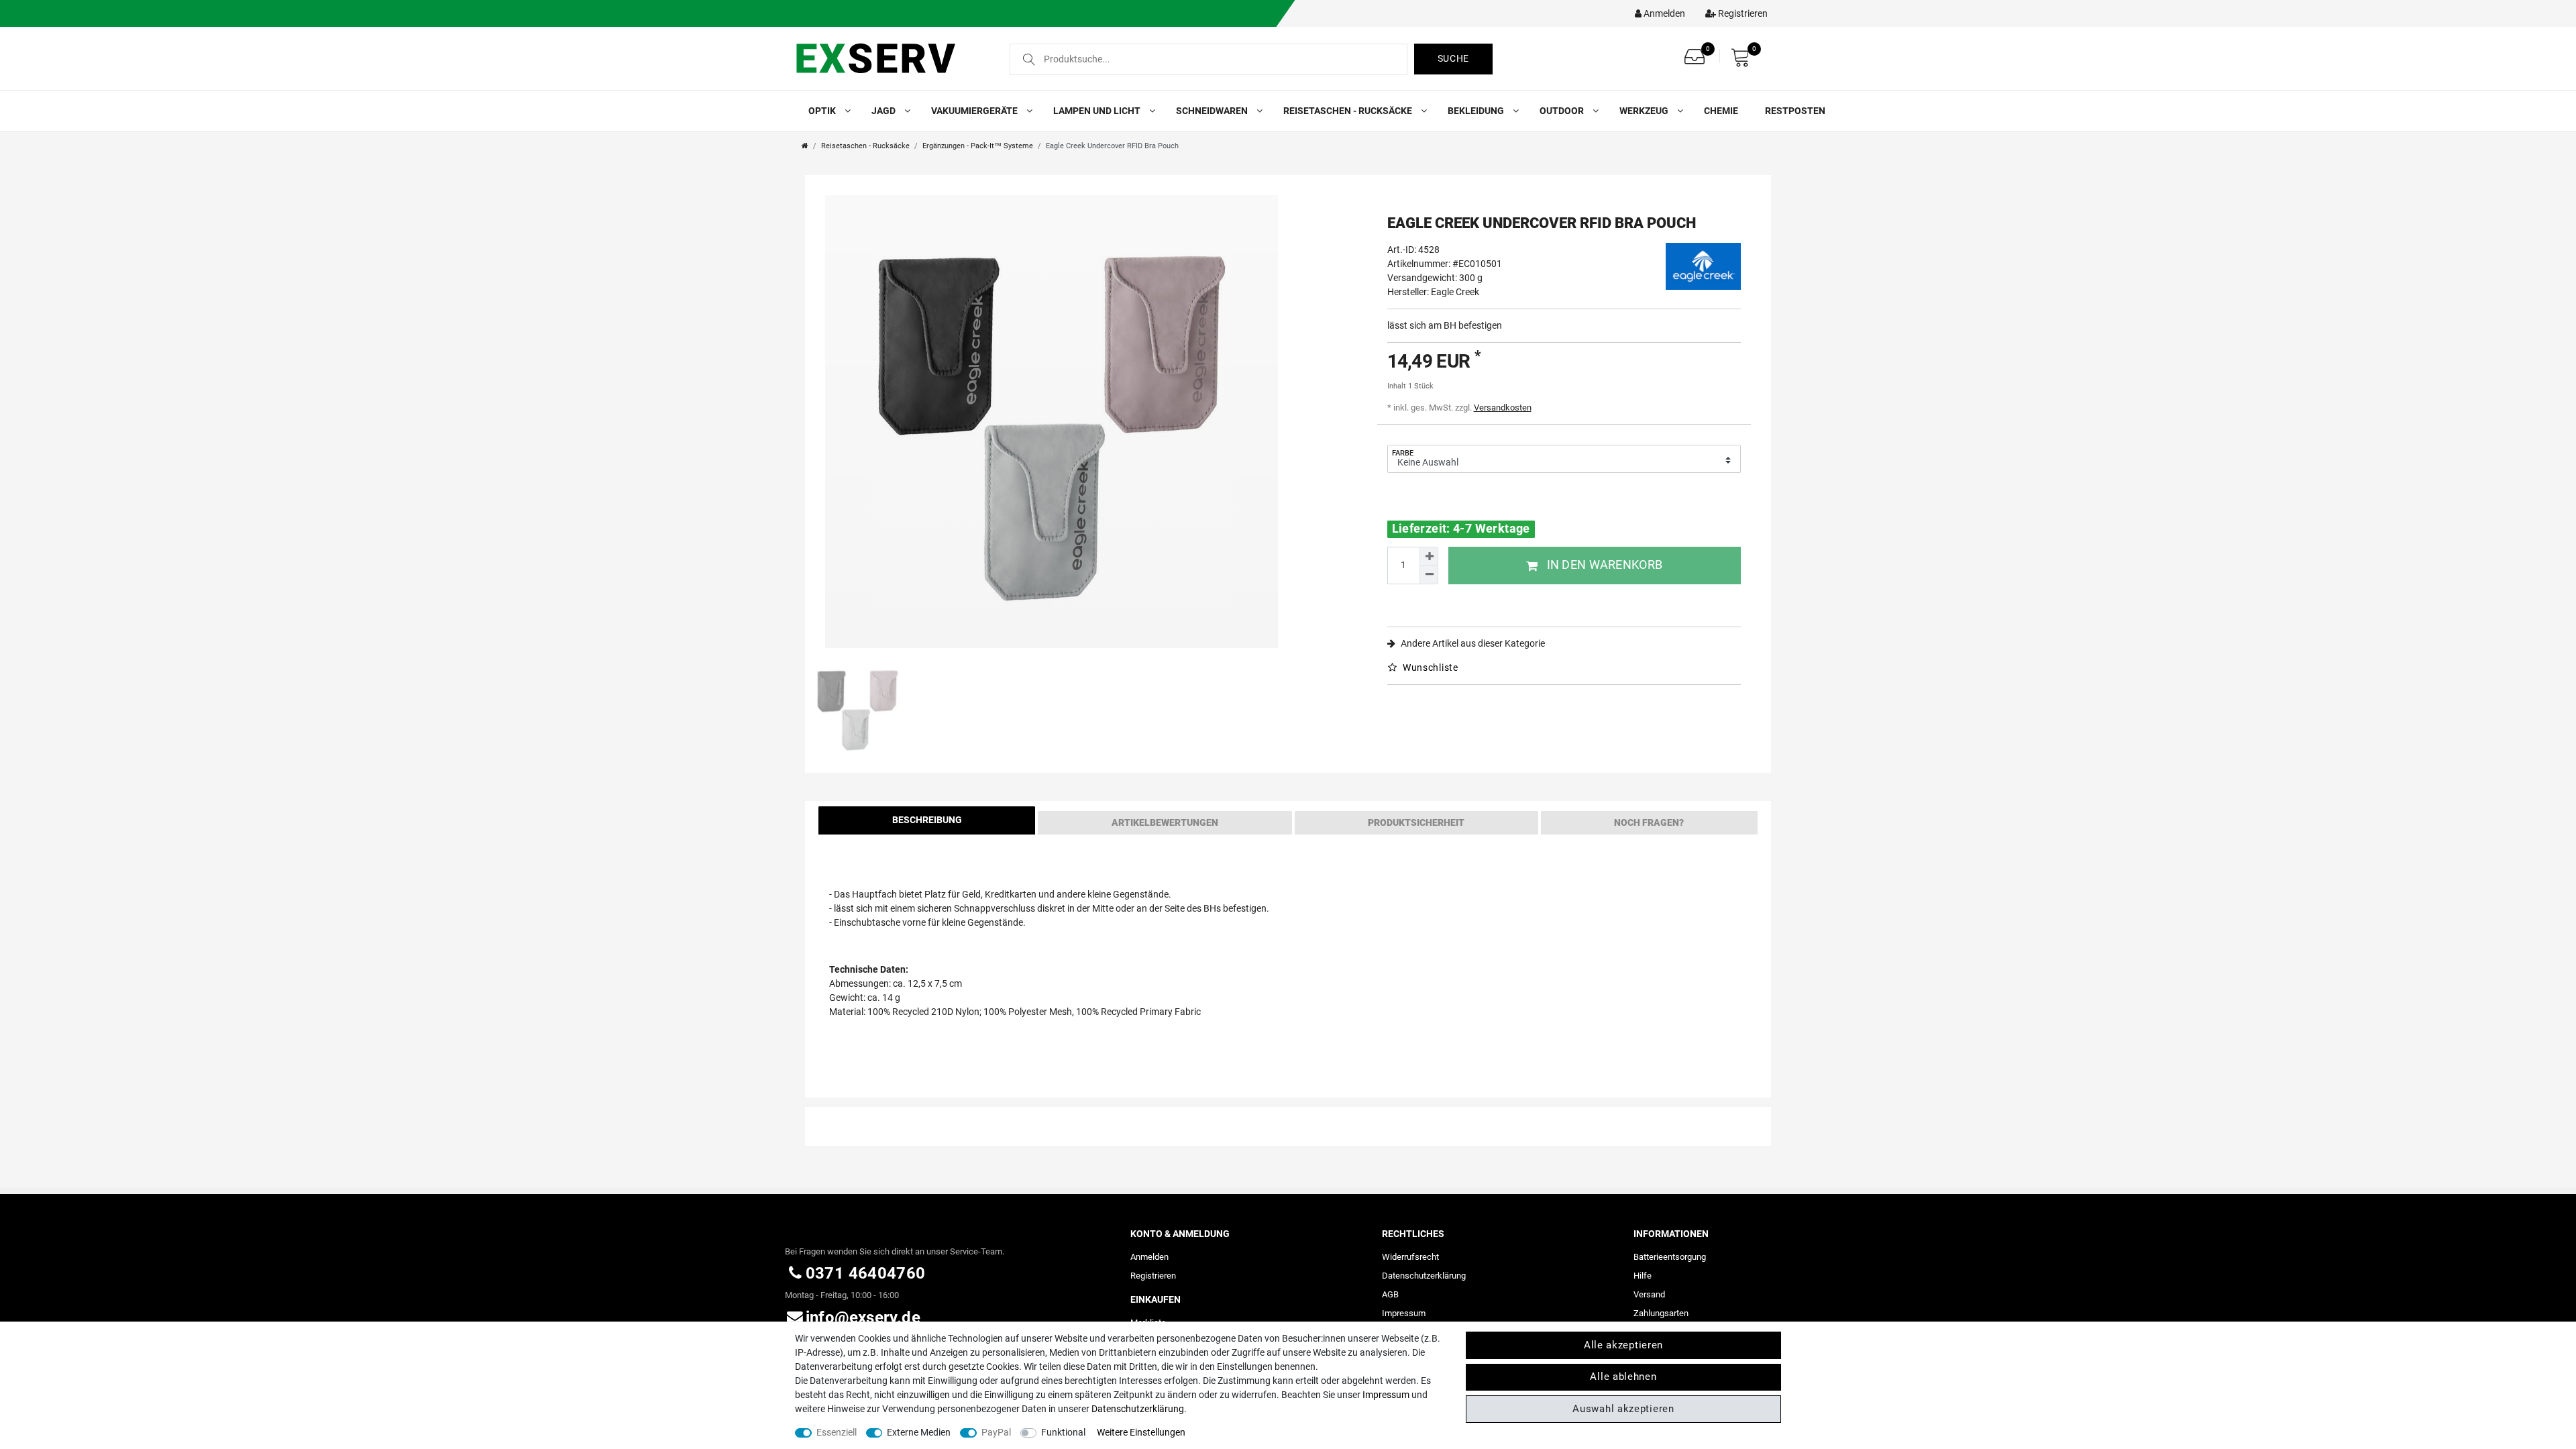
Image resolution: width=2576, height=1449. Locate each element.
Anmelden (1149, 1257)
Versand (1649, 1294)
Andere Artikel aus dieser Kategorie (1472, 643)
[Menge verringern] (1429, 575)
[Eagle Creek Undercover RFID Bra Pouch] (1052, 422)
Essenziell (837, 1432)
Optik (823, 111)
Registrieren (1153, 1276)
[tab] (927, 823)
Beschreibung (927, 820)
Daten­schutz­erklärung (1424, 1276)
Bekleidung (1477, 111)
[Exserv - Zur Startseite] (891, 58)
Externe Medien (919, 1432)
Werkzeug (1645, 111)
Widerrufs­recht (1410, 1257)
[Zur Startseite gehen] (805, 146)
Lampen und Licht (1098, 111)
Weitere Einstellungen (1141, 1432)
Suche (1454, 58)
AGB (1390, 1294)
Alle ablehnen (1623, 1377)
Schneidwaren (1213, 111)
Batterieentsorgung (1670, 1257)
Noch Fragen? (1649, 822)
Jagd (884, 111)
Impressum (1404, 1313)
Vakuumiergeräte (975, 111)
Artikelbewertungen (1165, 822)
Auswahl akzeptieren (1623, 1409)
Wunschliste (1429, 667)
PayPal (996, 1432)
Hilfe (1643, 1276)
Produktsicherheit (1416, 822)
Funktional (1063, 1432)
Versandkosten (1503, 408)
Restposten (1795, 111)
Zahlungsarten (1661, 1313)
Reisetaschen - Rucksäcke (1349, 111)
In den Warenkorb (1605, 565)
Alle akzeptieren (1623, 1345)
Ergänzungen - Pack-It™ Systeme (978, 146)
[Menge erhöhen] (1429, 556)
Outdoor (1563, 111)
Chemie (1721, 111)
